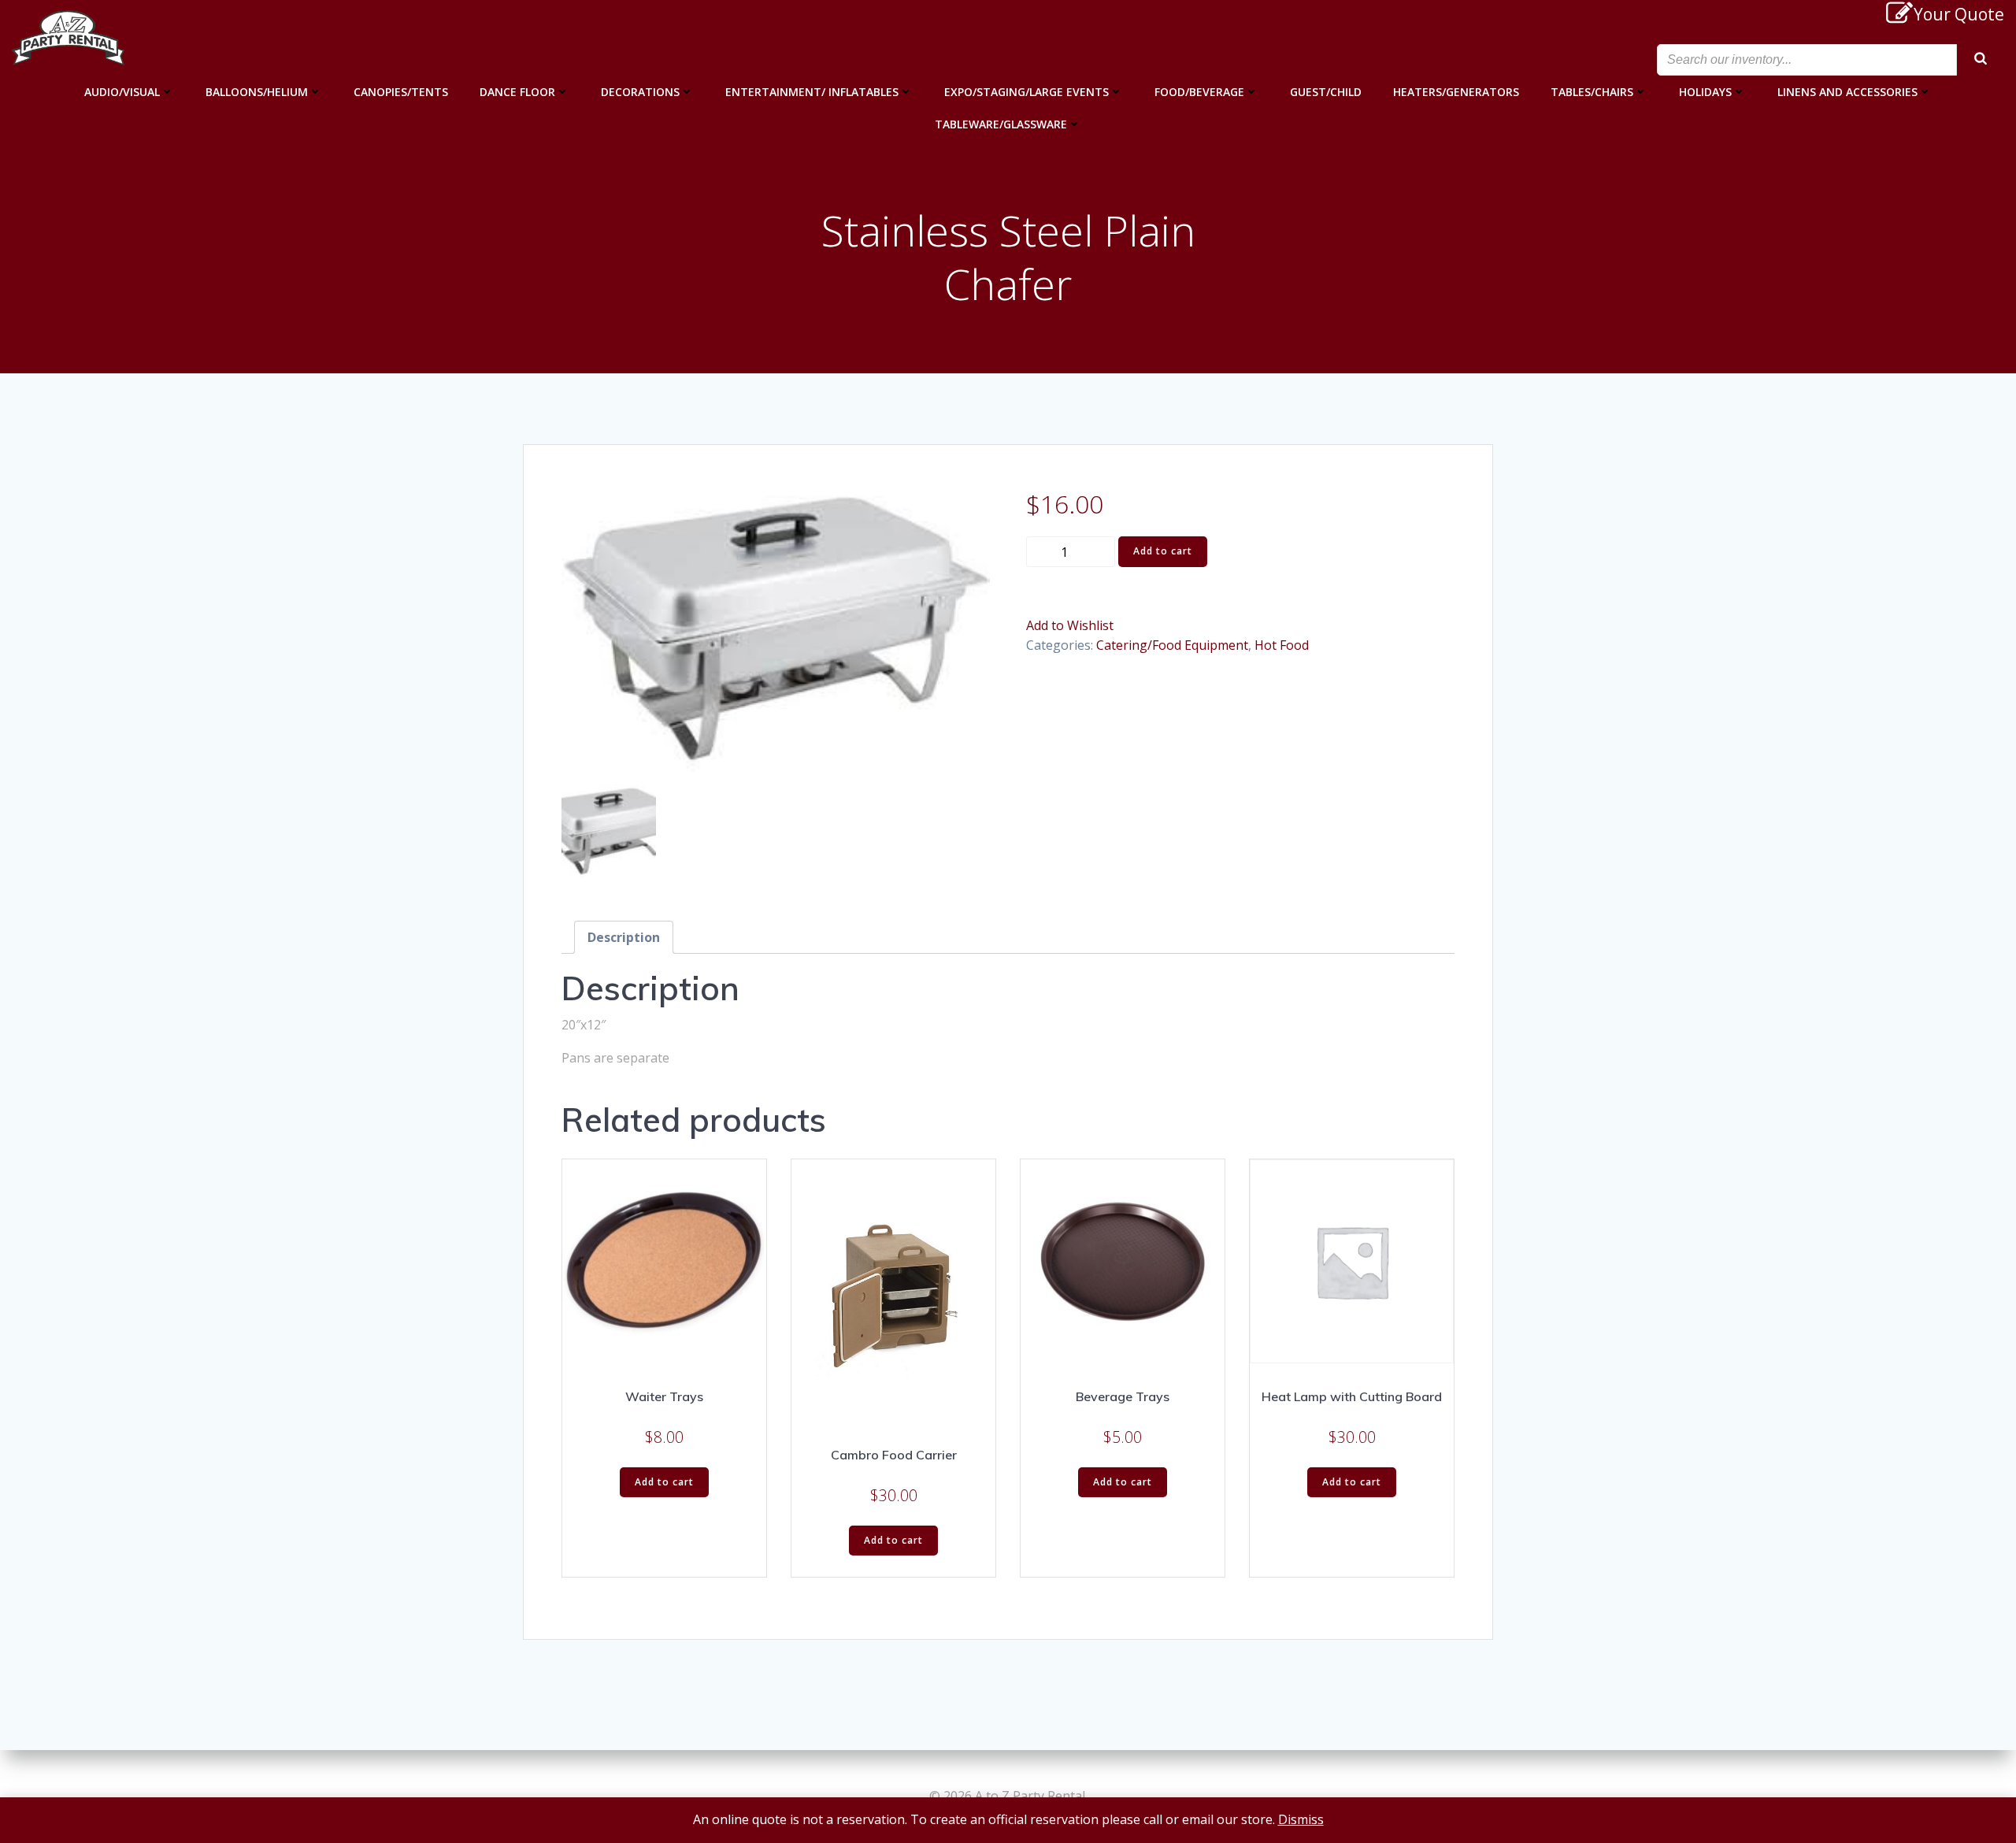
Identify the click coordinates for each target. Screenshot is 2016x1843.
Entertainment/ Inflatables (812, 92)
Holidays (1705, 92)
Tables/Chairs (1592, 92)
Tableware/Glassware (1001, 124)
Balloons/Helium (257, 92)
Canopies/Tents (401, 92)
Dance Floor (517, 92)
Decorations (640, 92)
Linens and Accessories (1847, 92)
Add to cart (1163, 551)
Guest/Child (1326, 92)
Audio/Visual (122, 92)
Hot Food (1282, 645)
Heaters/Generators (1456, 92)
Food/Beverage (1199, 92)
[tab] (624, 937)
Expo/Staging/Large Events (1027, 92)
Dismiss (1301, 1819)
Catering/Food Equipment (1172, 645)
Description (624, 937)
